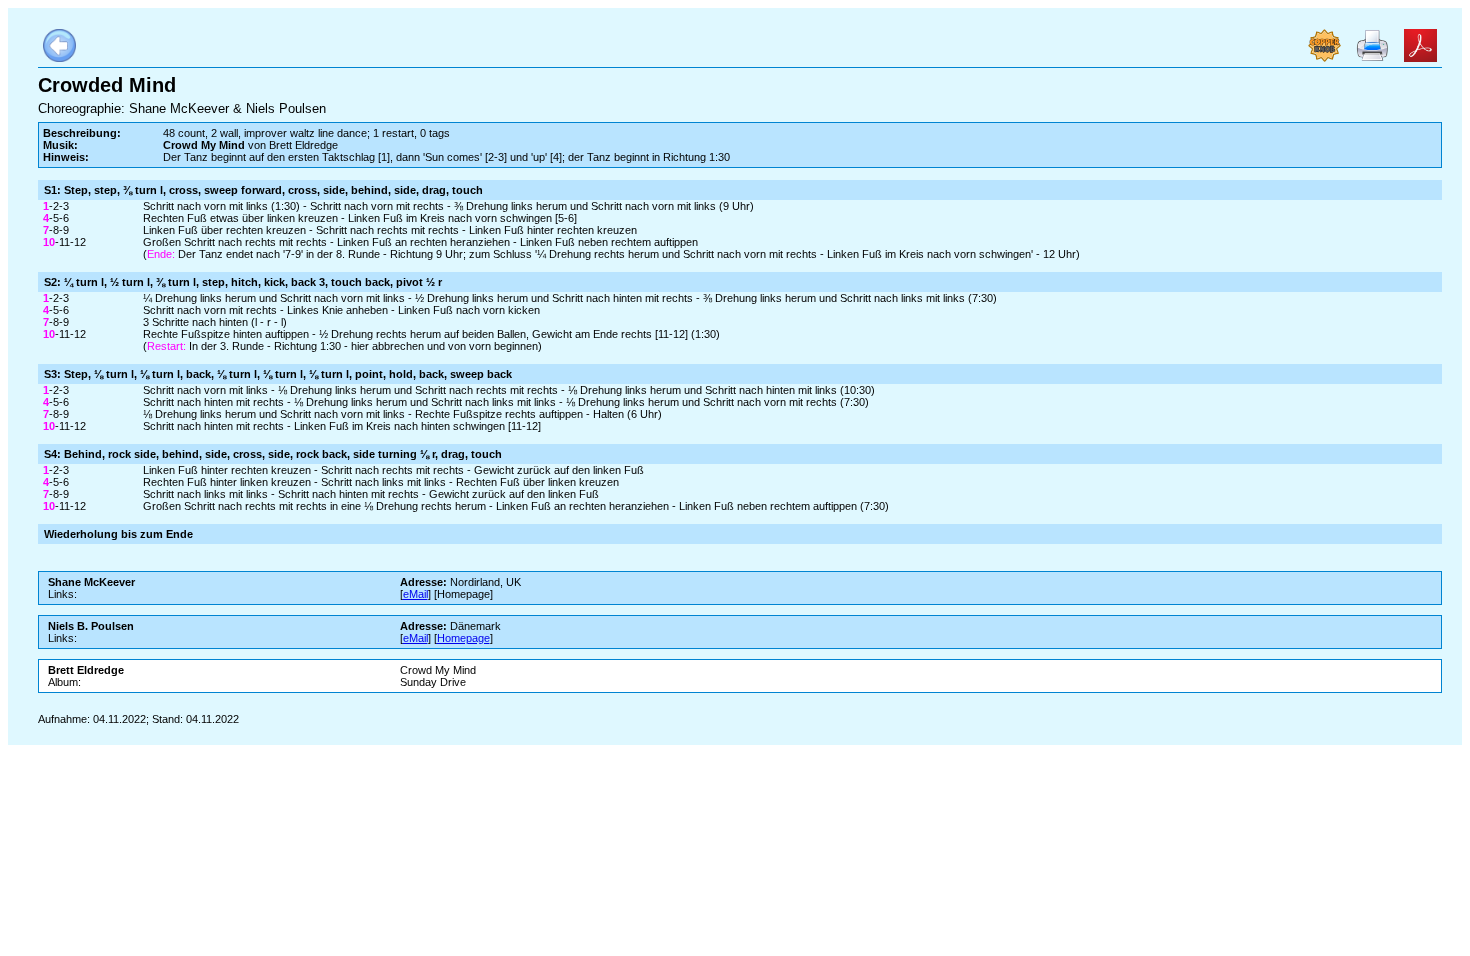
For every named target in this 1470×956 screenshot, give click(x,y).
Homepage (463, 638)
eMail (415, 594)
